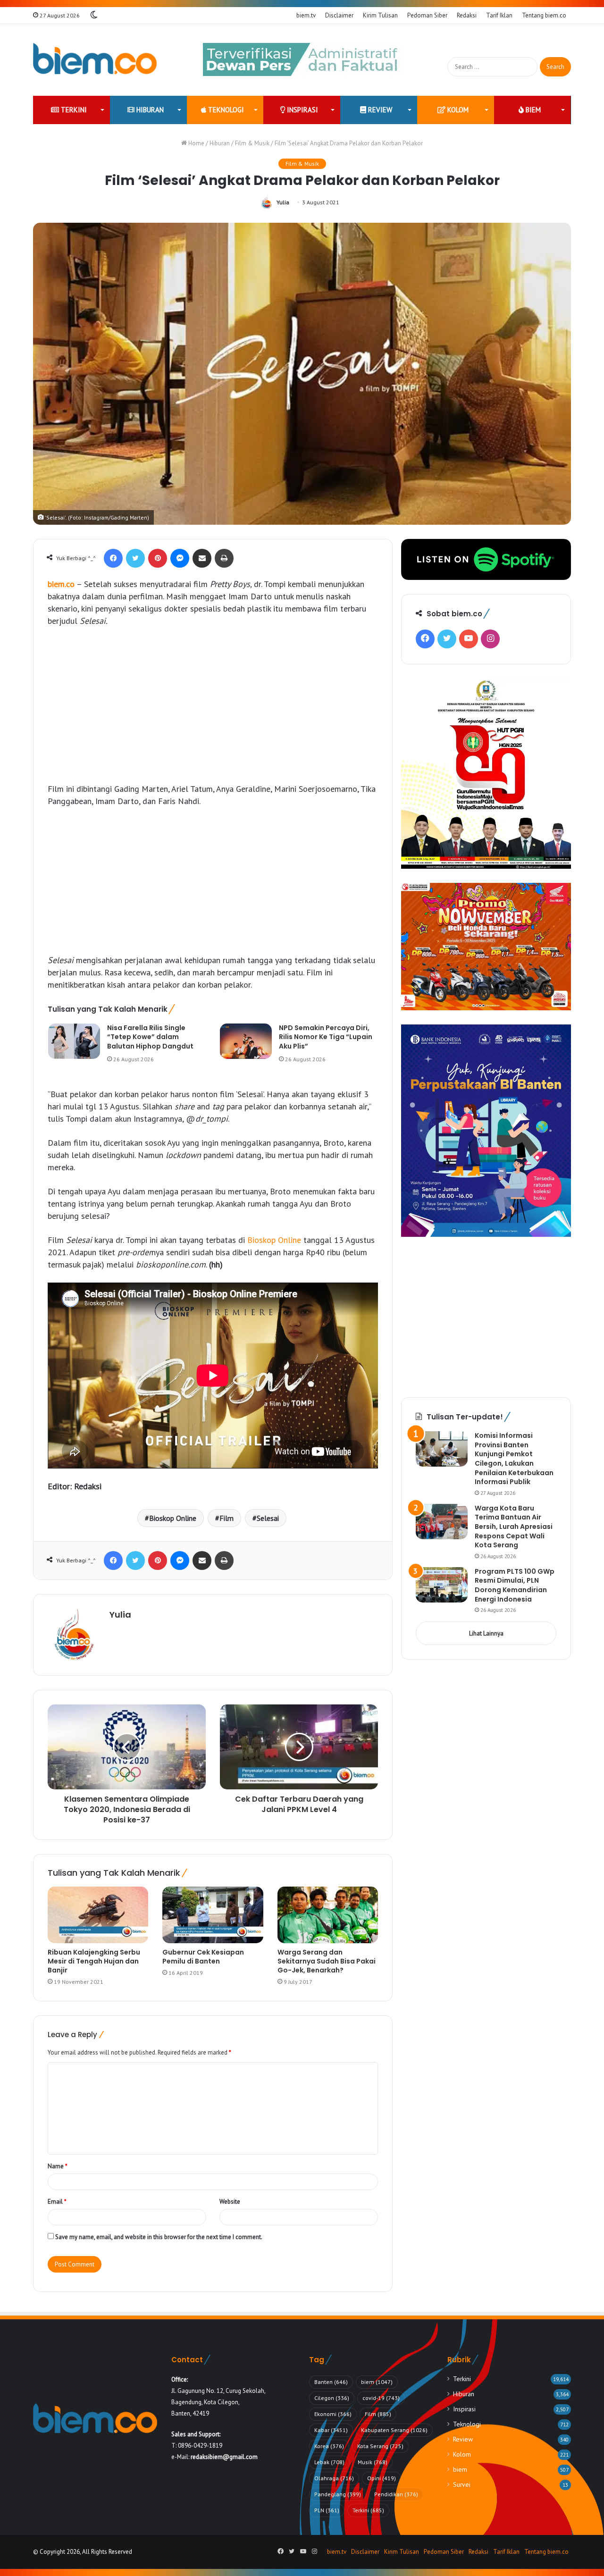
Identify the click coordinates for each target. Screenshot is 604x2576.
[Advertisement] (213, 705)
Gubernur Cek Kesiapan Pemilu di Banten (203, 1957)
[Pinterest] (158, 558)
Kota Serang (380, 2446)
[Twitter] (135, 558)
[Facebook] (113, 558)
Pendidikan (396, 2494)
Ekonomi (333, 2414)
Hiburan (149, 110)
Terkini (73, 110)
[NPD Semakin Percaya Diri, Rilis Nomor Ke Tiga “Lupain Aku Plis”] (246, 1041)
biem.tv (306, 15)
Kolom (457, 110)
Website (230, 2202)
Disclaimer (339, 15)
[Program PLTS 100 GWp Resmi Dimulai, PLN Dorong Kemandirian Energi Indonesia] (442, 1585)
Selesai (268, 1518)
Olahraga (334, 2478)
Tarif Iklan (499, 15)
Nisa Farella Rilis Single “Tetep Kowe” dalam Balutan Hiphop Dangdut (150, 1037)
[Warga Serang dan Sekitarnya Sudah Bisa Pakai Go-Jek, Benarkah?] (328, 1915)
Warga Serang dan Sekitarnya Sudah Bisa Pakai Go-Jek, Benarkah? (327, 1961)
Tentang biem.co (544, 15)
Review (379, 110)
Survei (462, 2484)
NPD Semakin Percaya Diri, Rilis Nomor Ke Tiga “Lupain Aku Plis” (326, 1037)
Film (226, 1518)
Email (57, 2202)
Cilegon (332, 2398)
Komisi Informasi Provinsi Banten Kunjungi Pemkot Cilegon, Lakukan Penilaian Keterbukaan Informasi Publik (514, 1459)
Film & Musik (252, 143)
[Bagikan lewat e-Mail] (202, 558)
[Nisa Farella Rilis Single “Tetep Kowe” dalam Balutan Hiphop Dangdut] (74, 1041)
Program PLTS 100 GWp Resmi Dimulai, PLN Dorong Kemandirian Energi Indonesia (515, 1585)
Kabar (331, 2430)
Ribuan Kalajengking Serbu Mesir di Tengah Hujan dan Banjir (94, 1961)
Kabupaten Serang (394, 2430)
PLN (327, 2510)
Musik (373, 2462)
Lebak (329, 2462)
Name (58, 2166)
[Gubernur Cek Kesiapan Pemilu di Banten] (213, 1915)
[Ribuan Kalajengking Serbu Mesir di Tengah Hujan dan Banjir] (98, 1915)
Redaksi (467, 15)
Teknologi (225, 110)
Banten (331, 2382)
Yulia (283, 202)
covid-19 (381, 2398)
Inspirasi (302, 110)
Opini (382, 2478)
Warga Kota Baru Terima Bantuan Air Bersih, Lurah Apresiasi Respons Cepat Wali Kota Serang (514, 1527)
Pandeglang (338, 2494)
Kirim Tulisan (380, 15)
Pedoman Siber (427, 15)
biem (532, 110)
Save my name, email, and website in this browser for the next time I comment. (159, 2237)
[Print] (224, 558)
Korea (329, 2446)
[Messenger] (180, 558)
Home (196, 143)
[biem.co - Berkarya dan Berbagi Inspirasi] (95, 60)
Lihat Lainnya (486, 1633)
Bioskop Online (274, 1240)
